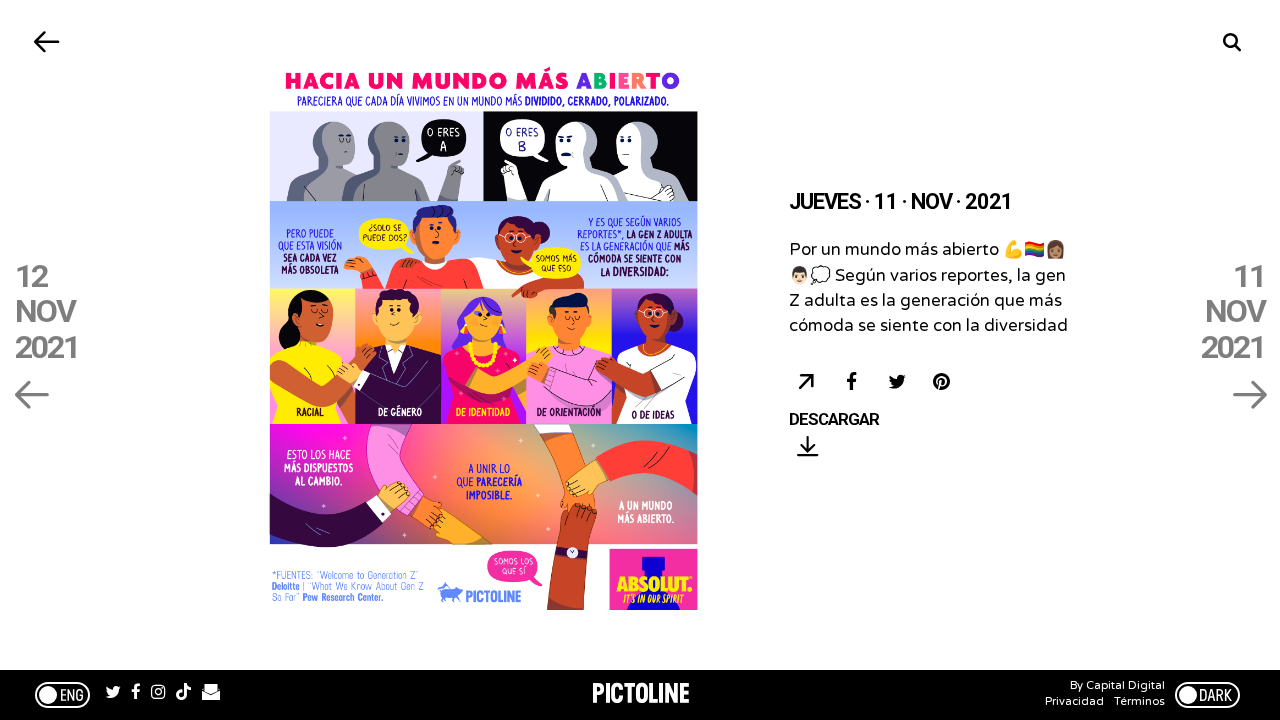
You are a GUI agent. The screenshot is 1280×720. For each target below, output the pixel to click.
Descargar (834, 420)
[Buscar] (1232, 42)
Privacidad (1074, 701)
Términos (1139, 701)
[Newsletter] (211, 695)
